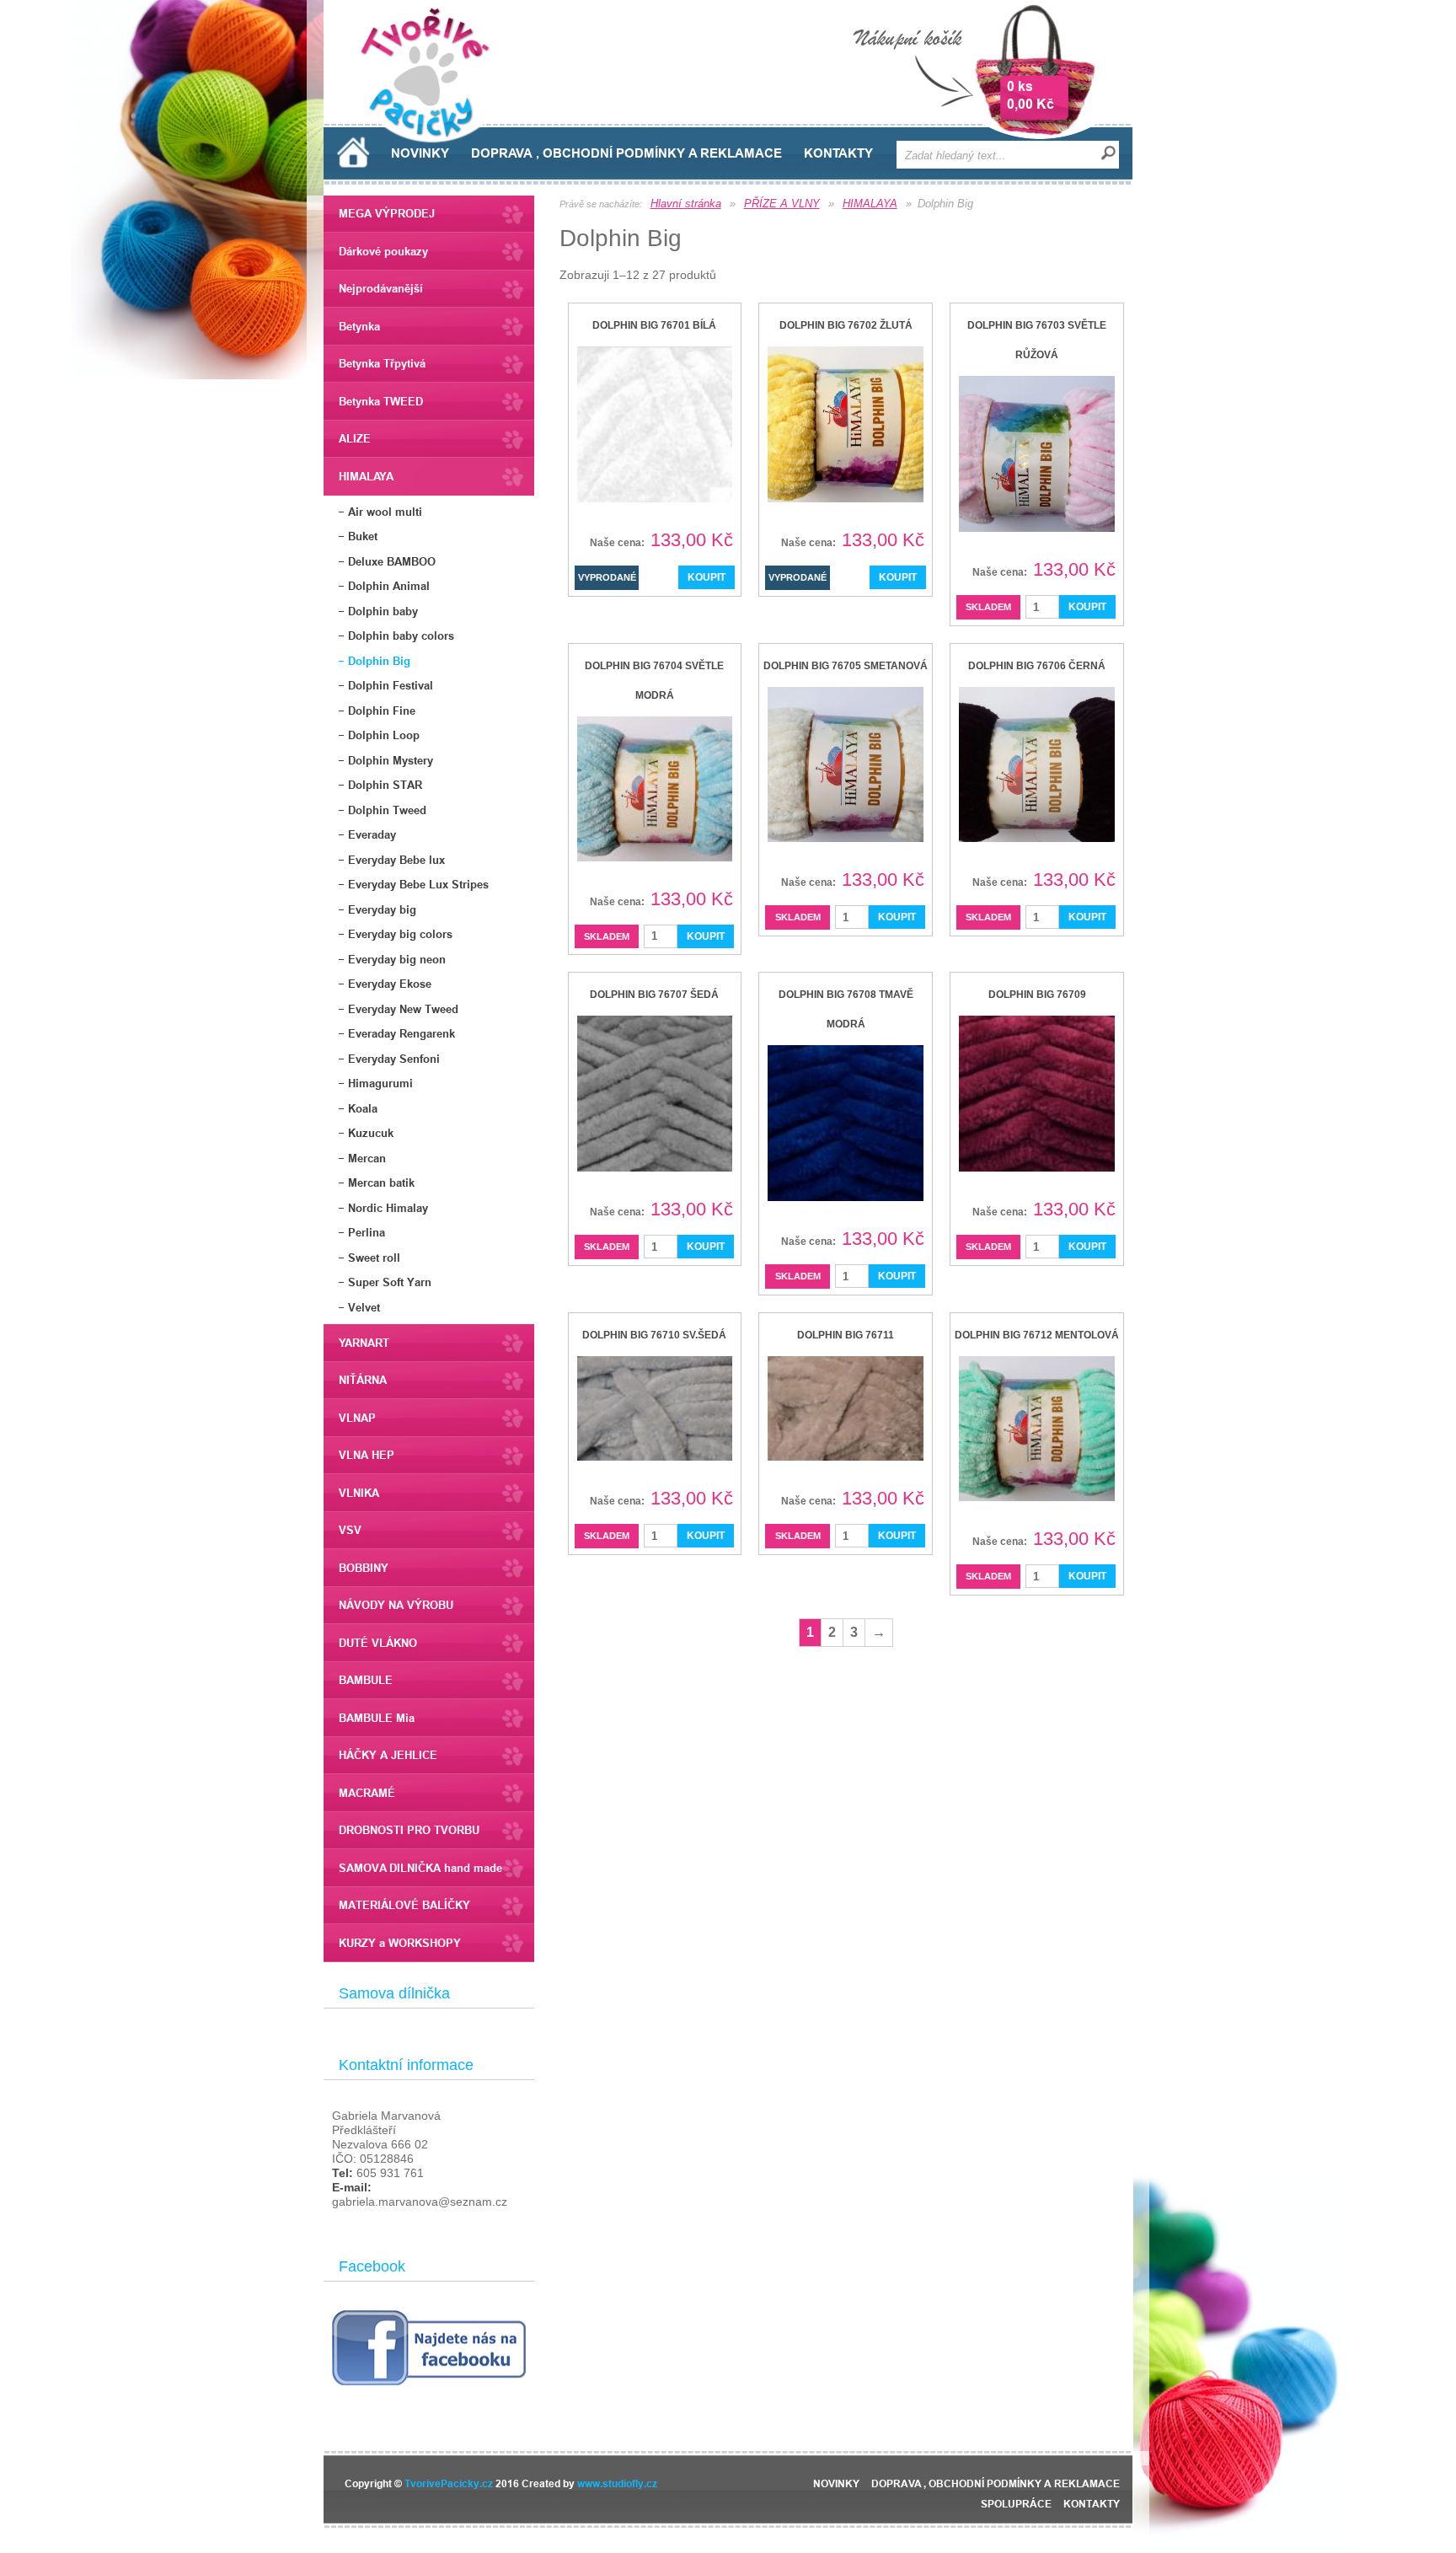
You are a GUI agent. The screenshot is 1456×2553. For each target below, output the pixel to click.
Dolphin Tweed (387, 810)
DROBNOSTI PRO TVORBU (409, 1830)
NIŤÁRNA (363, 1380)
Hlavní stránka (686, 204)
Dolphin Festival (391, 685)
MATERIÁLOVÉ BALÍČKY (404, 1905)
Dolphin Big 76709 (1037, 995)
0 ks (1020, 86)
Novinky (420, 153)
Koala (363, 1108)
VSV (350, 1530)
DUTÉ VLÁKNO (378, 1643)
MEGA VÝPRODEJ (387, 213)
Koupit (1087, 607)
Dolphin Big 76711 (846, 1335)
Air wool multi (385, 512)
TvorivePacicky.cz (449, 2483)
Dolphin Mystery (391, 760)
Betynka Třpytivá (382, 363)
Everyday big (382, 909)
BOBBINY (364, 1568)
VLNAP (357, 1418)
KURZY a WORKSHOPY (400, 1943)
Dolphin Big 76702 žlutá (846, 325)
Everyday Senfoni (394, 1059)
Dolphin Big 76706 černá (1037, 666)
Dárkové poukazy (383, 251)
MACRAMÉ (367, 1793)
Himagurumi (380, 1083)
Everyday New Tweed (403, 1009)
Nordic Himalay (388, 1208)
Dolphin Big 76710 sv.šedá (654, 1335)
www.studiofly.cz (617, 2483)
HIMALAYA (366, 476)
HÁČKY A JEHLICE (388, 1755)
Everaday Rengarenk (401, 1033)
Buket (363, 536)
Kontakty (838, 153)
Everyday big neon (397, 959)
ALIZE (355, 438)
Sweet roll (374, 1258)
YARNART (364, 1343)
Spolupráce (1016, 2504)
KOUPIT (707, 577)
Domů (353, 152)
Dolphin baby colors (401, 636)
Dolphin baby (383, 611)
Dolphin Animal (389, 586)
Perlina (367, 1232)
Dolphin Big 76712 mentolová (1037, 1335)
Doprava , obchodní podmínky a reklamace (626, 153)
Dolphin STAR (385, 785)
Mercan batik (381, 1183)
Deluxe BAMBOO (392, 561)
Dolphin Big (379, 661)
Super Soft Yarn (390, 1282)
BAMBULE (366, 1680)
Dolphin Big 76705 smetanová (846, 666)
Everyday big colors (400, 934)
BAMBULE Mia (377, 1718)
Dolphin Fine (382, 711)
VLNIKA (359, 1493)
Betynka (359, 326)
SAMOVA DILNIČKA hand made (420, 1868)
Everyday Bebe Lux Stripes (418, 884)
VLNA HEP (367, 1455)
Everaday (372, 834)
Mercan (367, 1158)
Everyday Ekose (390, 984)
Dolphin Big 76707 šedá (654, 995)
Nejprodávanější (381, 288)
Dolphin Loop (384, 735)
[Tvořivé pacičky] (432, 139)
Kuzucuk (371, 1133)
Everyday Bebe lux (396, 860)
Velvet (364, 1307)
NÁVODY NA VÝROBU (396, 1605)
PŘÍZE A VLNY (782, 204)
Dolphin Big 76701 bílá (654, 325)
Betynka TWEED (381, 401)
